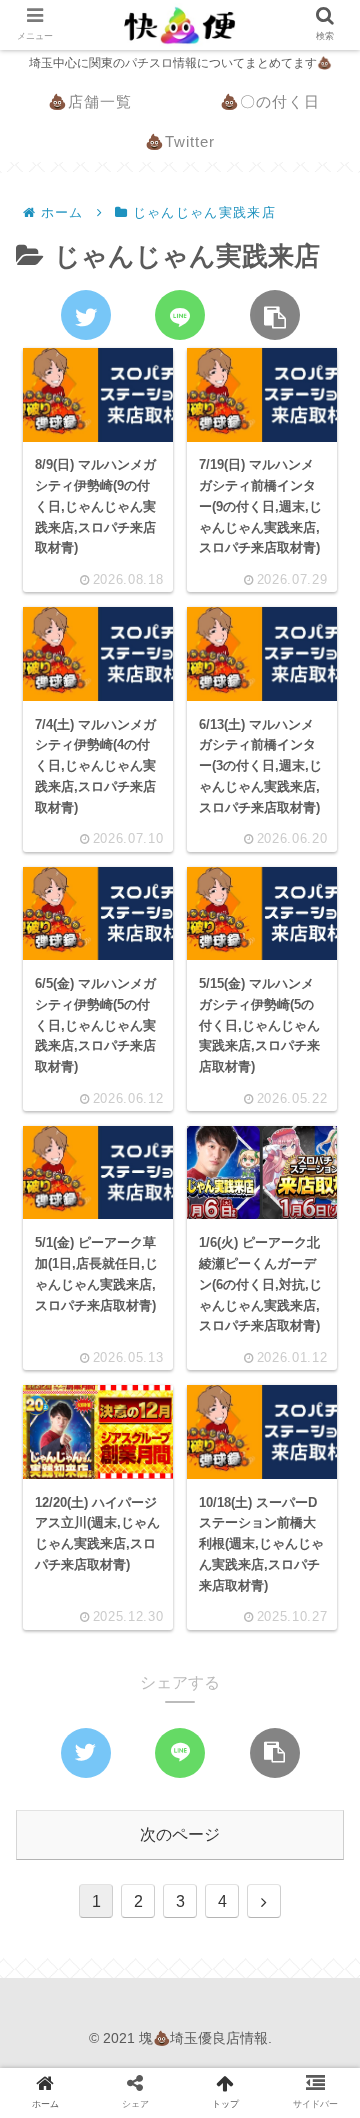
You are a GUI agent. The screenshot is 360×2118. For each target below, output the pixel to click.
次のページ (180, 1834)
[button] (317, 1773)
